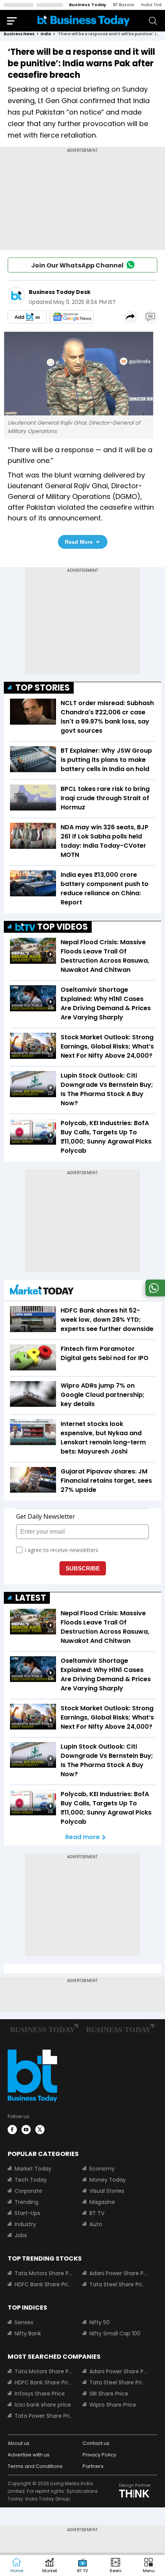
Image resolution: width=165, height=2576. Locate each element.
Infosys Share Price (40, 2394)
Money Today (108, 2180)
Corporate (28, 2191)
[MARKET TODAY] (42, 1291)
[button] (148, 2566)
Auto (96, 2224)
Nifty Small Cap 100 (115, 2333)
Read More (79, 542)
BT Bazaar (124, 5)
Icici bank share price (43, 2405)
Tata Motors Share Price (44, 2273)
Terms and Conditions (35, 2466)
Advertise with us (29, 2455)
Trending (26, 2202)
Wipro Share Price (113, 2405)
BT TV (97, 2213)
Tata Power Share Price (44, 2416)
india (46, 34)
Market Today (33, 2169)
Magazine (102, 2202)
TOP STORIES (43, 688)
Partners (93, 2466)
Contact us (96, 2443)
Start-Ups (27, 2213)
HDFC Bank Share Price (44, 2284)
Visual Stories (107, 2191)
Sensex (24, 2322)
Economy (102, 2169)
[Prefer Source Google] (27, 317)
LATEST (31, 1598)
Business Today (88, 5)
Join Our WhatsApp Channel (77, 265)
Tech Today (31, 2180)
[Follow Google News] (72, 317)
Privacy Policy (99, 2455)
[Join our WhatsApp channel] (154, 1294)
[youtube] (26, 2130)
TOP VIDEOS (63, 927)
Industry (25, 2224)
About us (19, 2443)
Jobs (21, 2235)
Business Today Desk (60, 292)
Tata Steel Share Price (119, 2284)
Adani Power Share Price (119, 2273)
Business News (19, 34)
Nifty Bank (28, 2333)
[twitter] (40, 2130)
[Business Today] (84, 21)
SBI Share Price (109, 2394)
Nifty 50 (100, 2322)
